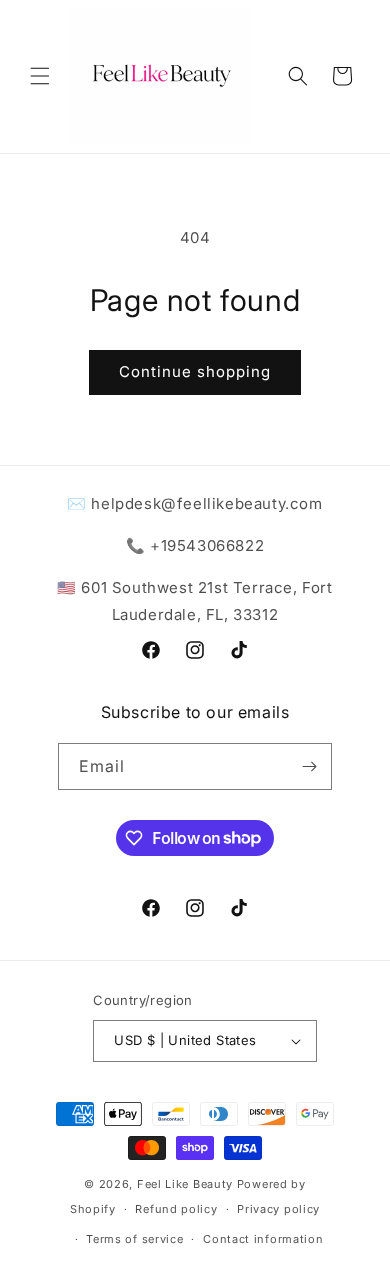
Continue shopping (195, 371)
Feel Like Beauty (185, 1184)
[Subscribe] (309, 766)
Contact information (263, 1239)
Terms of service (134, 1239)
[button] (40, 76)
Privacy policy (278, 1209)
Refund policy (176, 1209)
